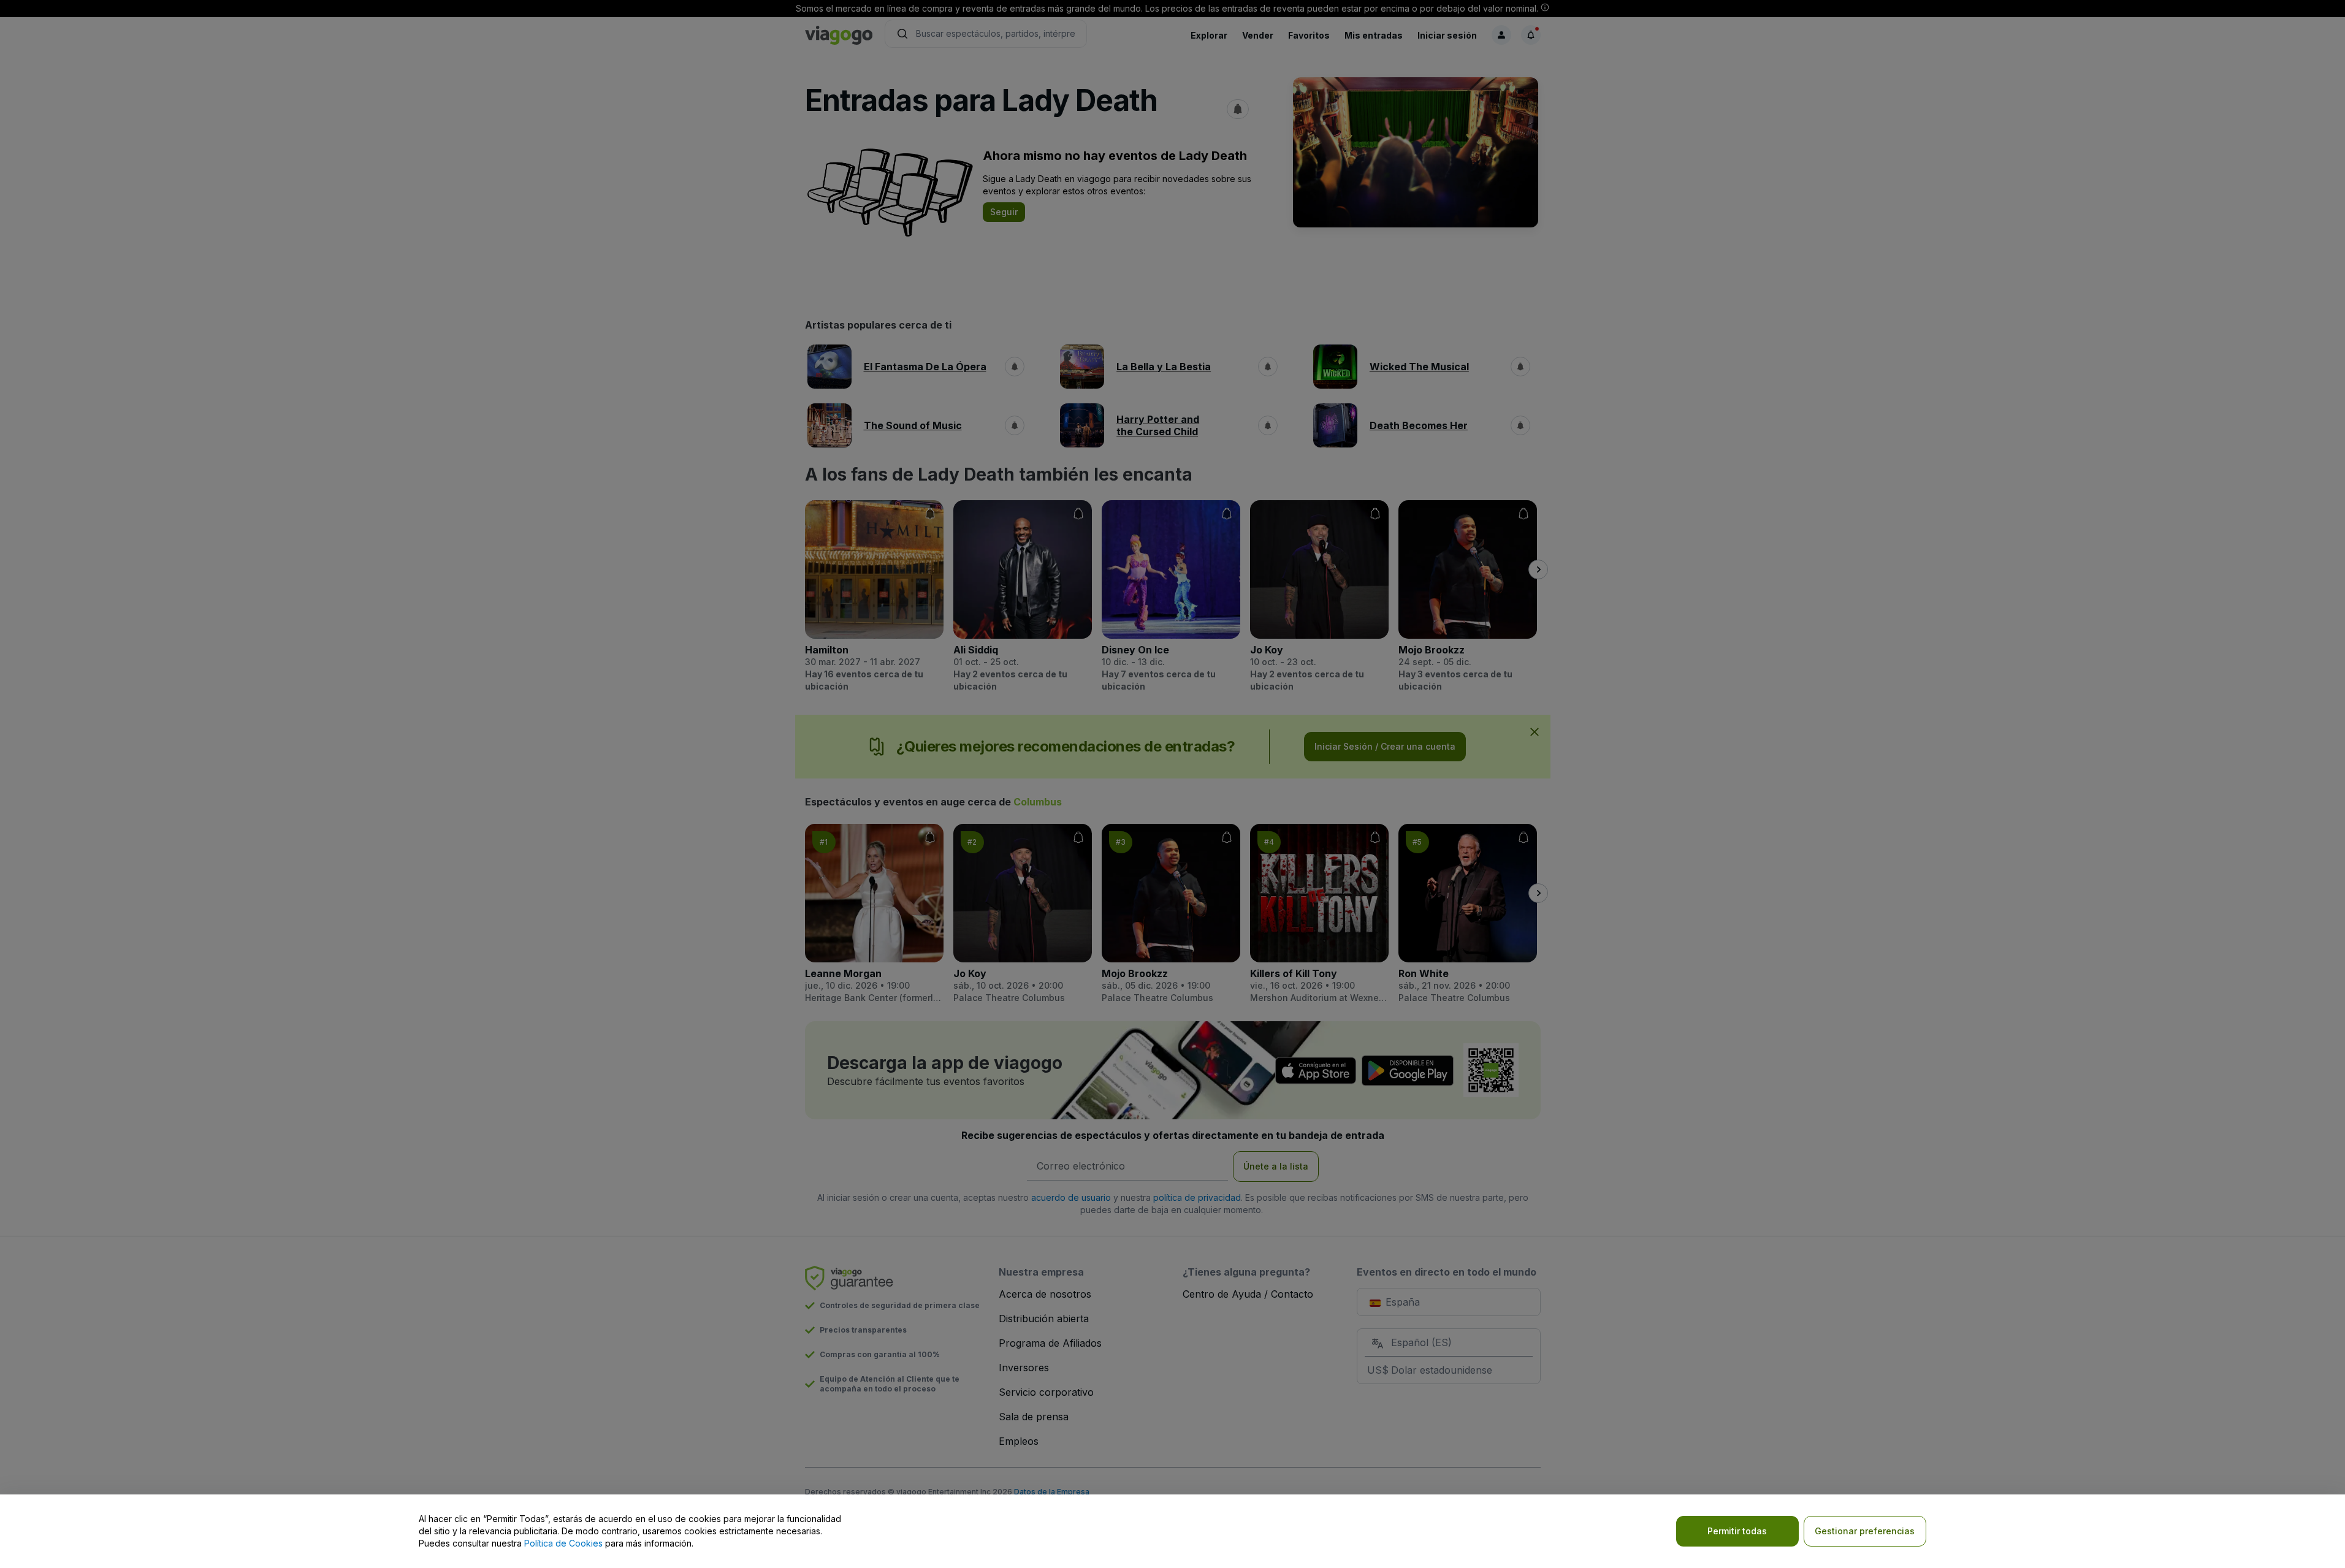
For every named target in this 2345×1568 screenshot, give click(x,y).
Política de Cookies (563, 1543)
